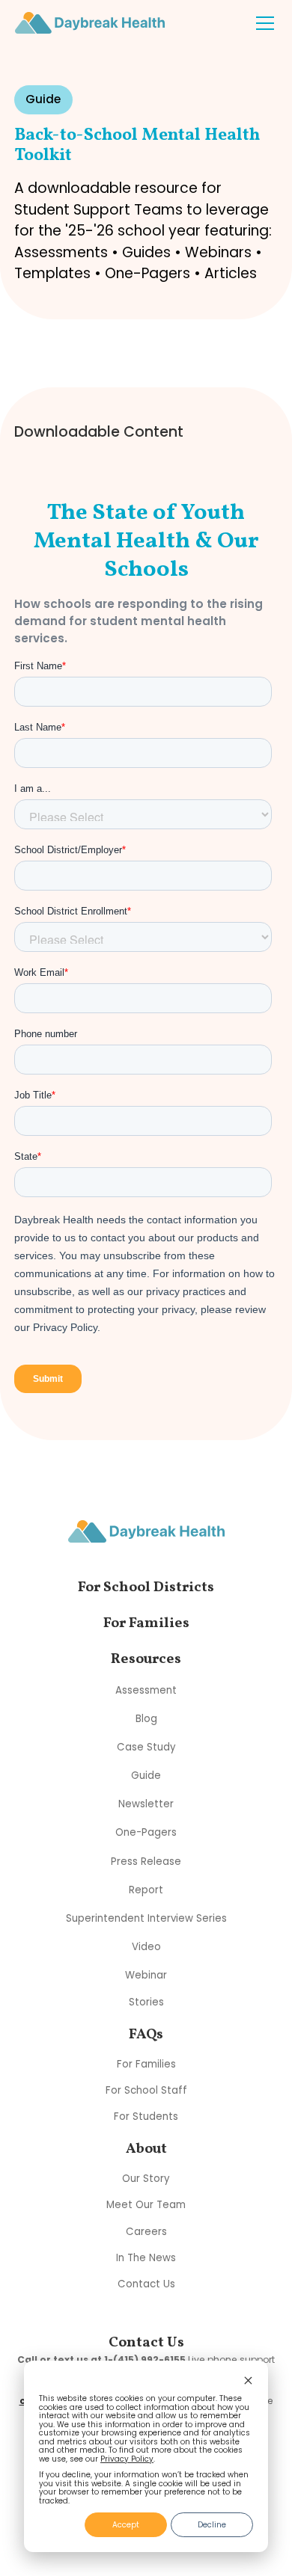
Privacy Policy (127, 2459)
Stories (146, 2002)
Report (146, 1889)
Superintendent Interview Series (146, 1918)
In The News (146, 2258)
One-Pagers (146, 1832)
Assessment (146, 1690)
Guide (146, 1776)
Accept (126, 2525)
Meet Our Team (146, 2205)
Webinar (146, 1975)
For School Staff (146, 2090)
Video (146, 1947)
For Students (146, 2117)
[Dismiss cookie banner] (248, 2382)
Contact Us (146, 2284)
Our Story (146, 2179)
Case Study (146, 1747)
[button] (262, 23)
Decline (212, 2525)
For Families (146, 2064)
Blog (146, 1719)
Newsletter (146, 1804)
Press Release (146, 1861)
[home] (90, 22)
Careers (146, 2232)
